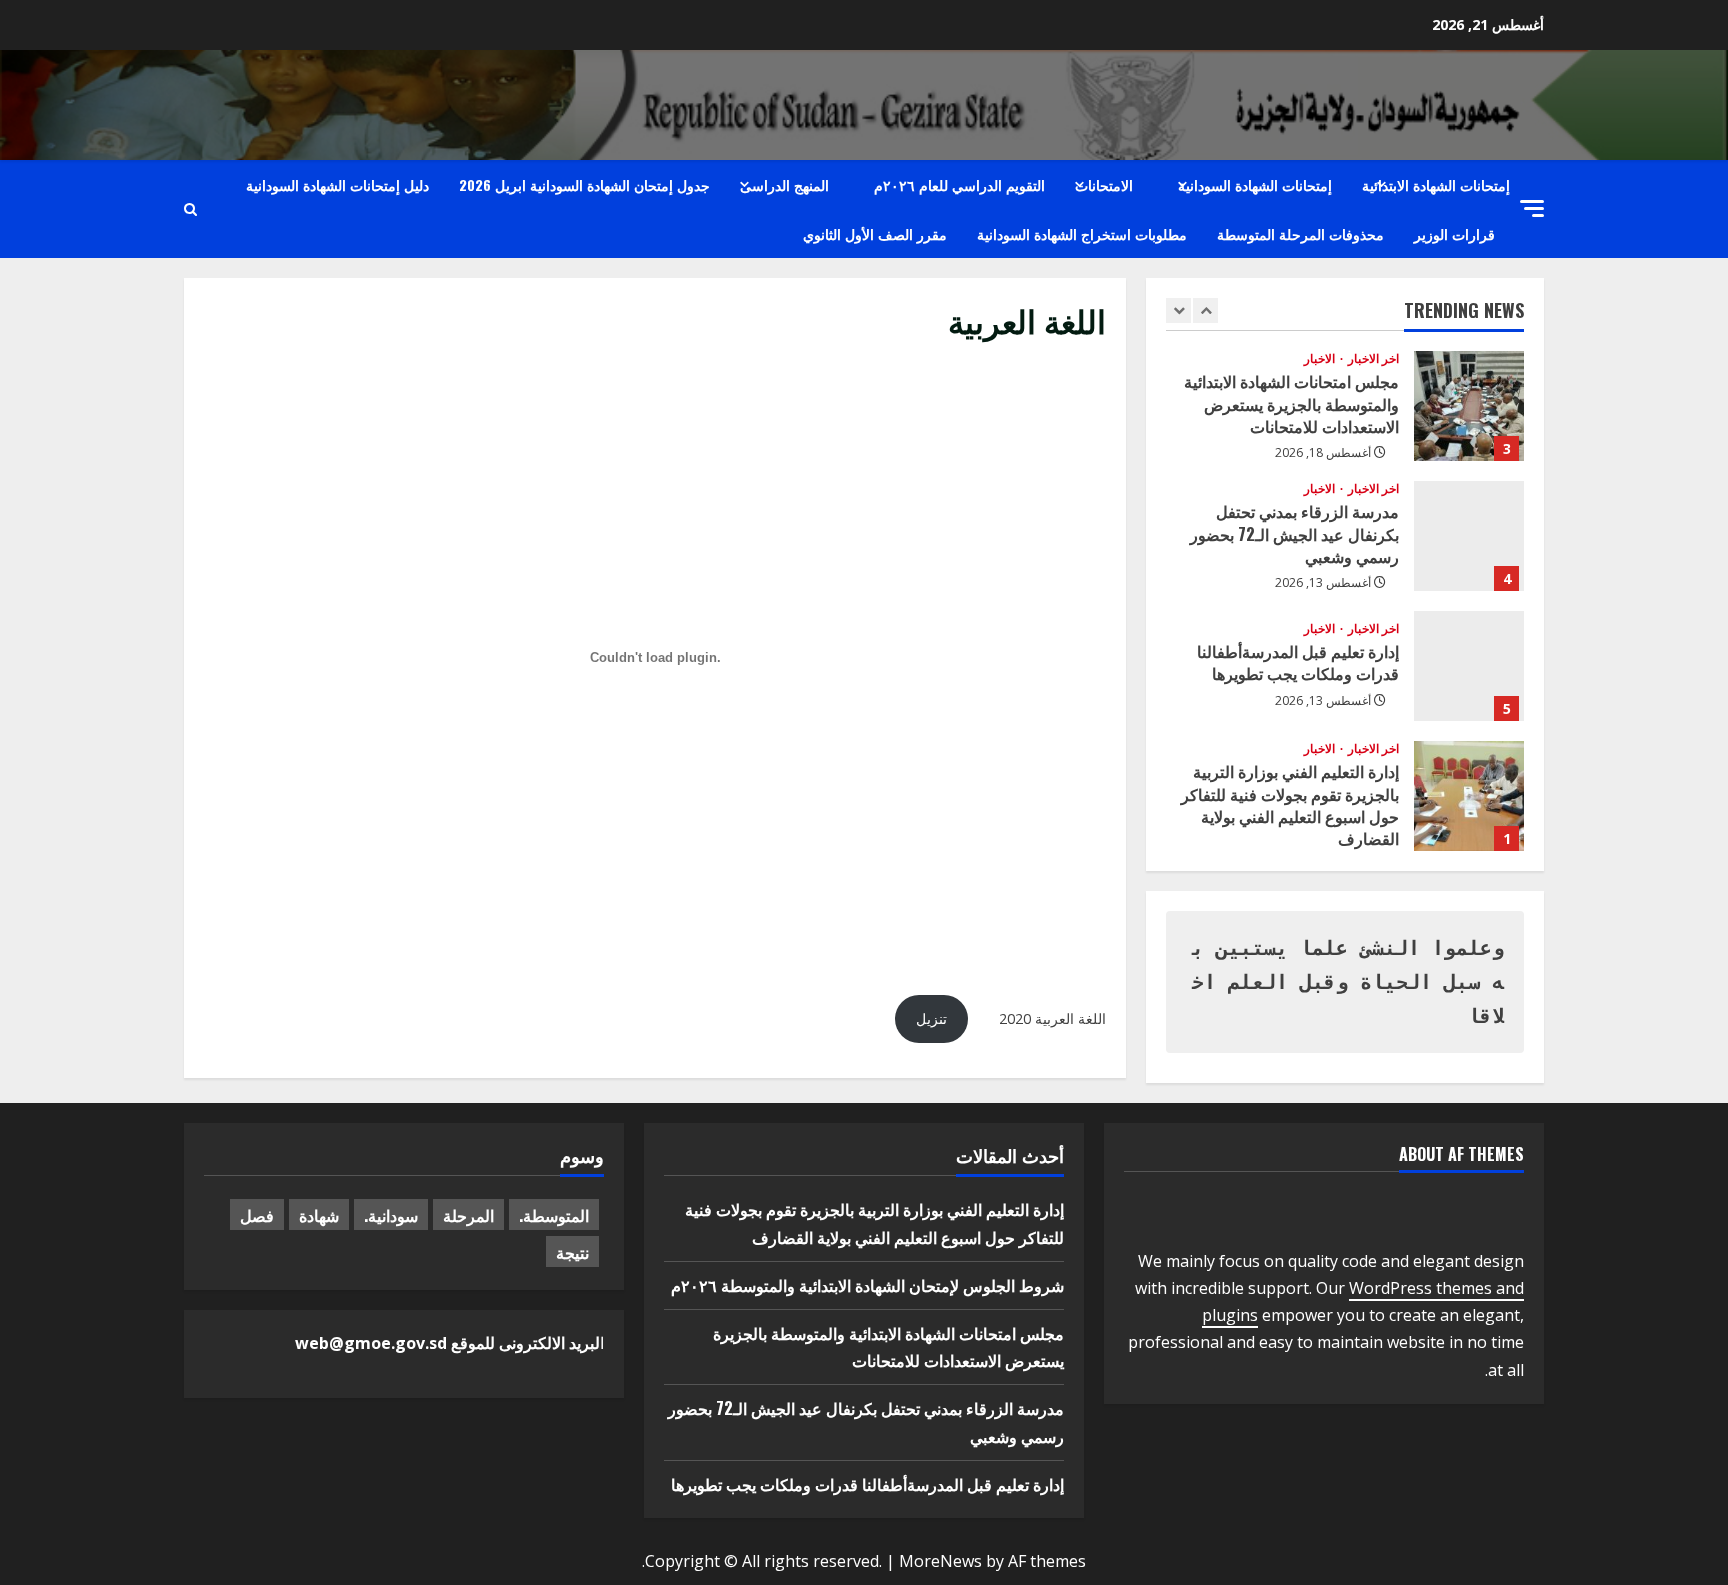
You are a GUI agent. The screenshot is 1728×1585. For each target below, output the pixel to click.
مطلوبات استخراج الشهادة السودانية (1082, 233)
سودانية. (391, 1215)
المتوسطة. (554, 1215)
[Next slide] (1205, 310)
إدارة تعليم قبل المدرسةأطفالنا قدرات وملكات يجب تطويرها (1469, 666)
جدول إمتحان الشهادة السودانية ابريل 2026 (584, 184)
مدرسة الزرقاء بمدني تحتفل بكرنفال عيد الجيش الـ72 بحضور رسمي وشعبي (1469, 536)
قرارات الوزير (1454, 233)
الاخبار (1319, 359)
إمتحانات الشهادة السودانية (1255, 184)
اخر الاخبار (1372, 359)
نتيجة (572, 1252)
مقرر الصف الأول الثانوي (875, 233)
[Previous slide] (1178, 310)
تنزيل (931, 1018)
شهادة (319, 1215)
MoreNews (940, 1561)
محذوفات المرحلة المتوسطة (1300, 233)
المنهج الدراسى (784, 184)
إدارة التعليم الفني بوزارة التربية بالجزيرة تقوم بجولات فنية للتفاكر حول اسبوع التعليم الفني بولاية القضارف (1469, 796)
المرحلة (468, 1215)
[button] (1532, 208)
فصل (257, 1215)
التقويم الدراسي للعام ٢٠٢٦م (959, 184)
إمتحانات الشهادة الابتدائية (1436, 184)
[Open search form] (190, 209)
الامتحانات (1104, 184)
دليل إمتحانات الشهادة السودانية (337, 184)
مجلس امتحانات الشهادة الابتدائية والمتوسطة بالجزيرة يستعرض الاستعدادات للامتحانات (1469, 406)
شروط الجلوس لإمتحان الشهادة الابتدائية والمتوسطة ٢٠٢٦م (867, 1285)
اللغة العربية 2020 (1052, 1018)
